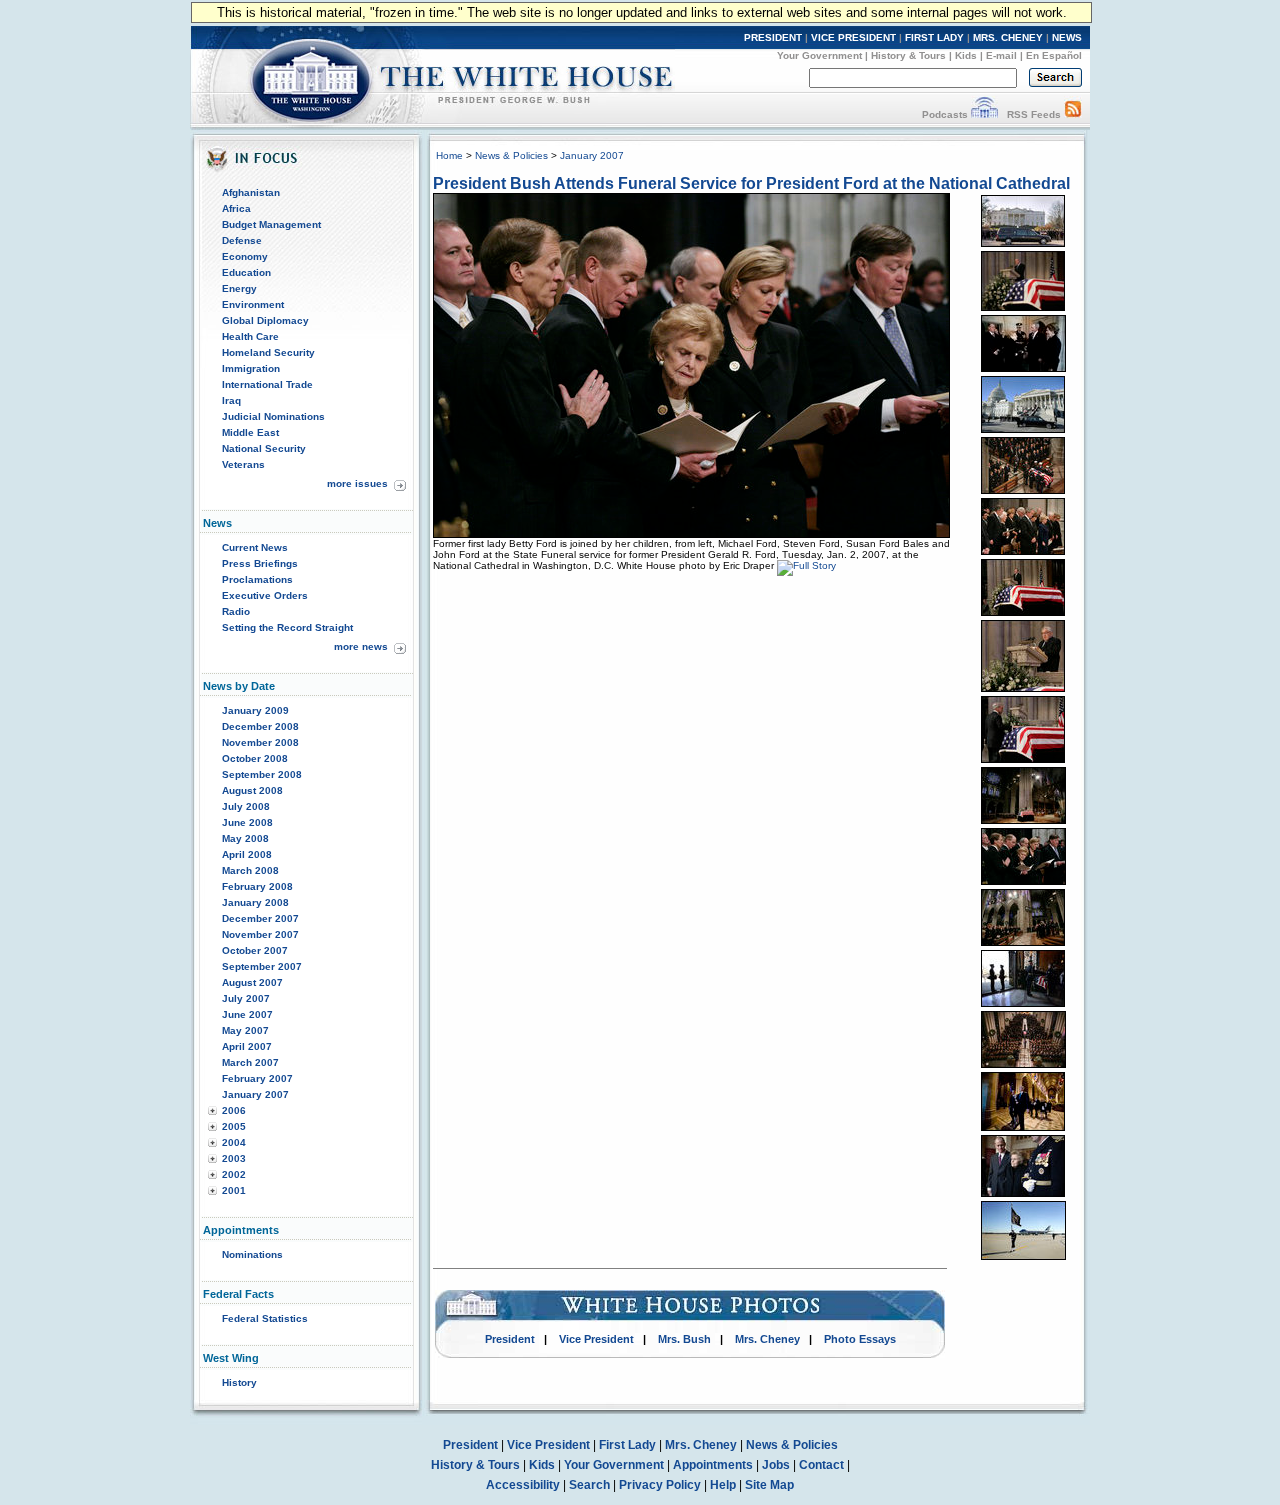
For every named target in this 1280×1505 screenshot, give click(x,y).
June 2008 (247, 822)
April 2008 (247, 854)
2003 (234, 1158)
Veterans (243, 464)
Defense (242, 240)
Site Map (769, 1485)
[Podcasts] (984, 114)
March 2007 (250, 1062)
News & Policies (511, 155)
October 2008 (255, 758)
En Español (1054, 55)
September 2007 (262, 966)
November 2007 (260, 934)
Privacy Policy (660, 1485)
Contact (821, 1465)
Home (449, 155)
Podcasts (945, 114)
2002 (234, 1174)
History (239, 1382)
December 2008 (260, 726)
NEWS (1067, 37)
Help (723, 1485)
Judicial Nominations (273, 416)
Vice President (596, 1339)
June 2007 (247, 1014)
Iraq (231, 400)
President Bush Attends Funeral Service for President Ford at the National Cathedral (751, 183)
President (510, 1339)
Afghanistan (251, 192)
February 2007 (257, 1078)
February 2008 (257, 886)
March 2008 (250, 870)
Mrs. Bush (684, 1339)
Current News (255, 547)
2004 (234, 1142)
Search (589, 1485)
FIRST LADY (934, 37)
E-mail (1001, 55)
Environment (253, 304)
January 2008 (255, 902)
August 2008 (252, 790)
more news (361, 646)
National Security (264, 448)
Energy (239, 288)
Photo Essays (860, 1339)
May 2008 (245, 838)
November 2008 (260, 742)
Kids (966, 55)
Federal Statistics (265, 1318)
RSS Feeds (1034, 114)
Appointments (713, 1465)
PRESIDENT (773, 37)
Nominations (252, 1254)
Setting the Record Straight (287, 627)
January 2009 (255, 710)
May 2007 (245, 1030)
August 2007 (252, 982)
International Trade (267, 384)
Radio (236, 611)
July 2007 (246, 998)
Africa (236, 208)
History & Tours (908, 55)
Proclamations (257, 579)
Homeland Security (268, 352)
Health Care (250, 336)
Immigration (251, 368)
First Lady (627, 1445)
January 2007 (255, 1094)
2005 (234, 1126)
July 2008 (246, 806)
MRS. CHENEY (1008, 37)
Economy (245, 256)
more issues (357, 483)
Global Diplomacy (265, 320)
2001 (234, 1190)
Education (246, 272)
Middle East (250, 432)
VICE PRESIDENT (853, 37)
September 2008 (262, 774)
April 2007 (247, 1046)
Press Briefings (260, 563)
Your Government (819, 55)
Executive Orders (265, 595)
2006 (234, 1110)
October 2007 (255, 950)
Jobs (776, 1465)
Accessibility (523, 1485)
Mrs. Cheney (767, 1339)
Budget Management (271, 224)
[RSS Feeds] (1073, 114)
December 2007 (260, 918)
